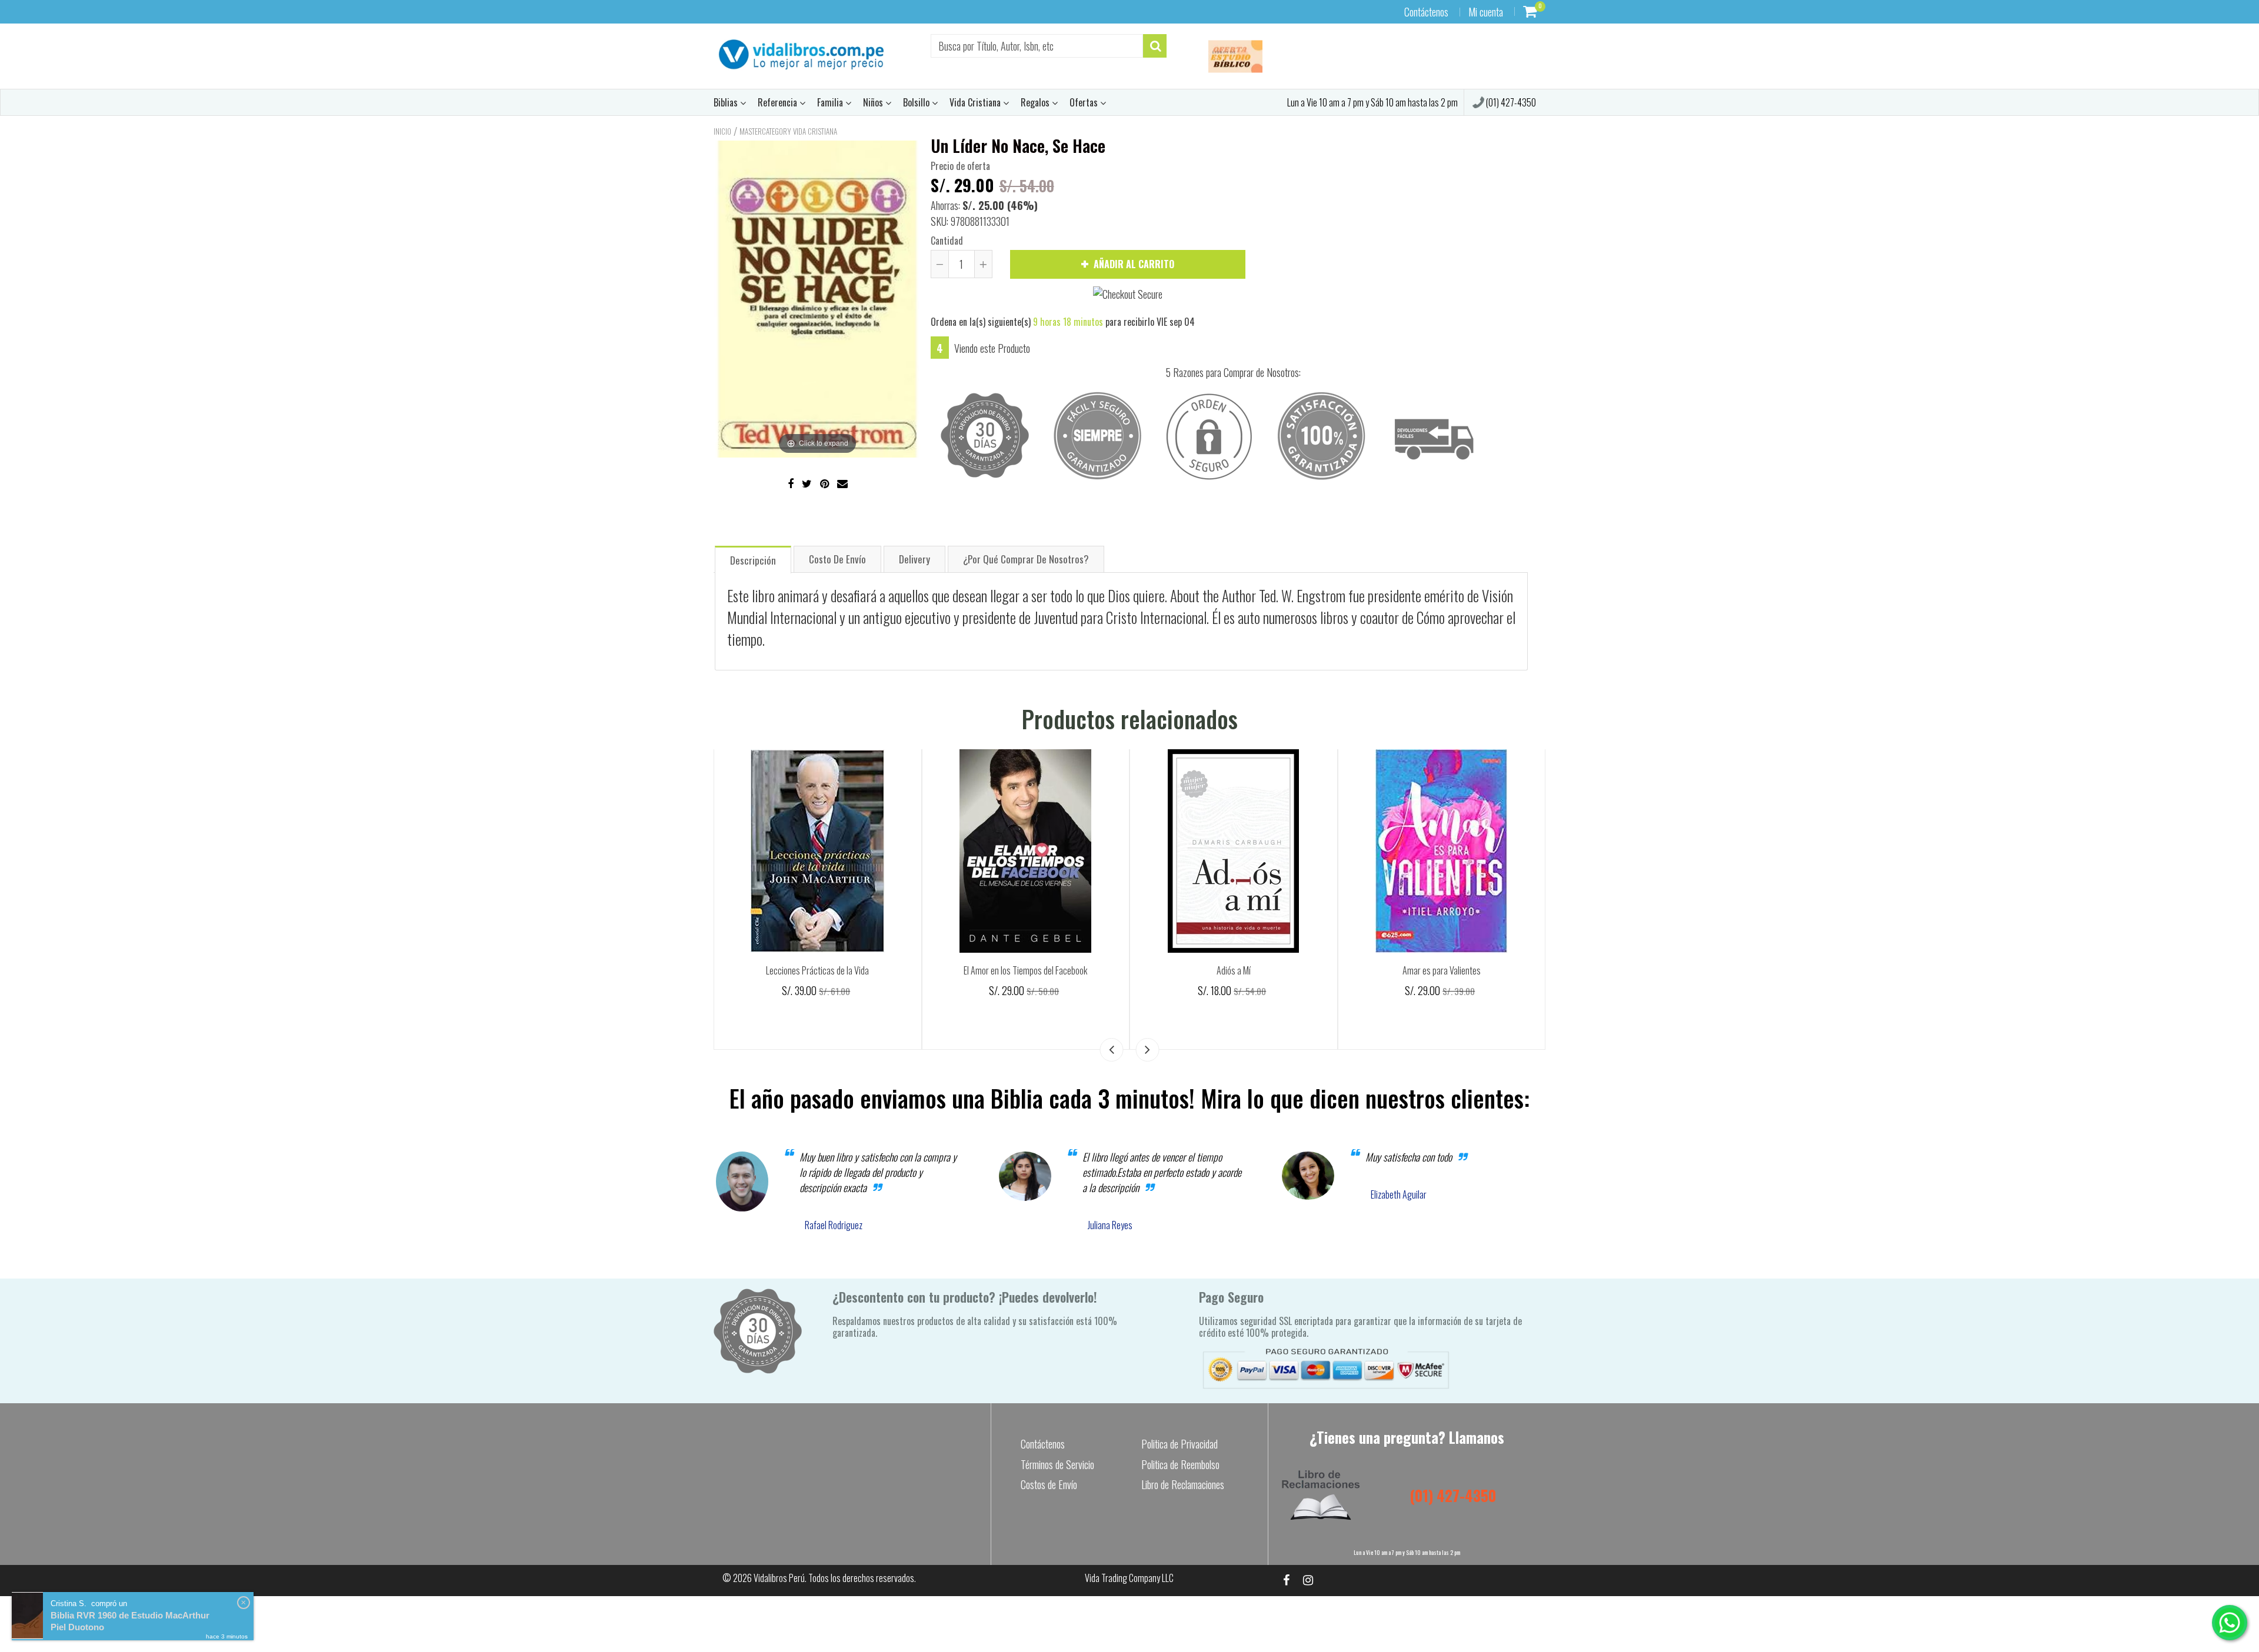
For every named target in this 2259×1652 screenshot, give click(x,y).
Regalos (1036, 102)
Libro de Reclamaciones (1183, 1484)
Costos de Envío (1049, 1484)
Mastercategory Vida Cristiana (788, 131)
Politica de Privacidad (1180, 1444)
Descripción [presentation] (753, 560)
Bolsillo (917, 102)
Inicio (722, 131)
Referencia (779, 102)
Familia (831, 102)
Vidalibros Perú (779, 1578)
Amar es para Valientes (1442, 970)
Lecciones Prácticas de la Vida (817, 970)
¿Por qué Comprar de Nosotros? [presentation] (1026, 559)
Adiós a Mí (1234, 970)
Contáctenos (1426, 12)
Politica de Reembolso (1180, 1464)
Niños (874, 102)
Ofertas (1085, 102)
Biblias (727, 102)
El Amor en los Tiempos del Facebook (1025, 970)
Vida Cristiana (976, 102)
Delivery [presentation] (914, 559)
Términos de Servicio (1057, 1464)
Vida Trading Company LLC (1129, 1578)
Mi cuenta (1486, 12)
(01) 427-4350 (1510, 102)
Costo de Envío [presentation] (837, 559)
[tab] (753, 559)
